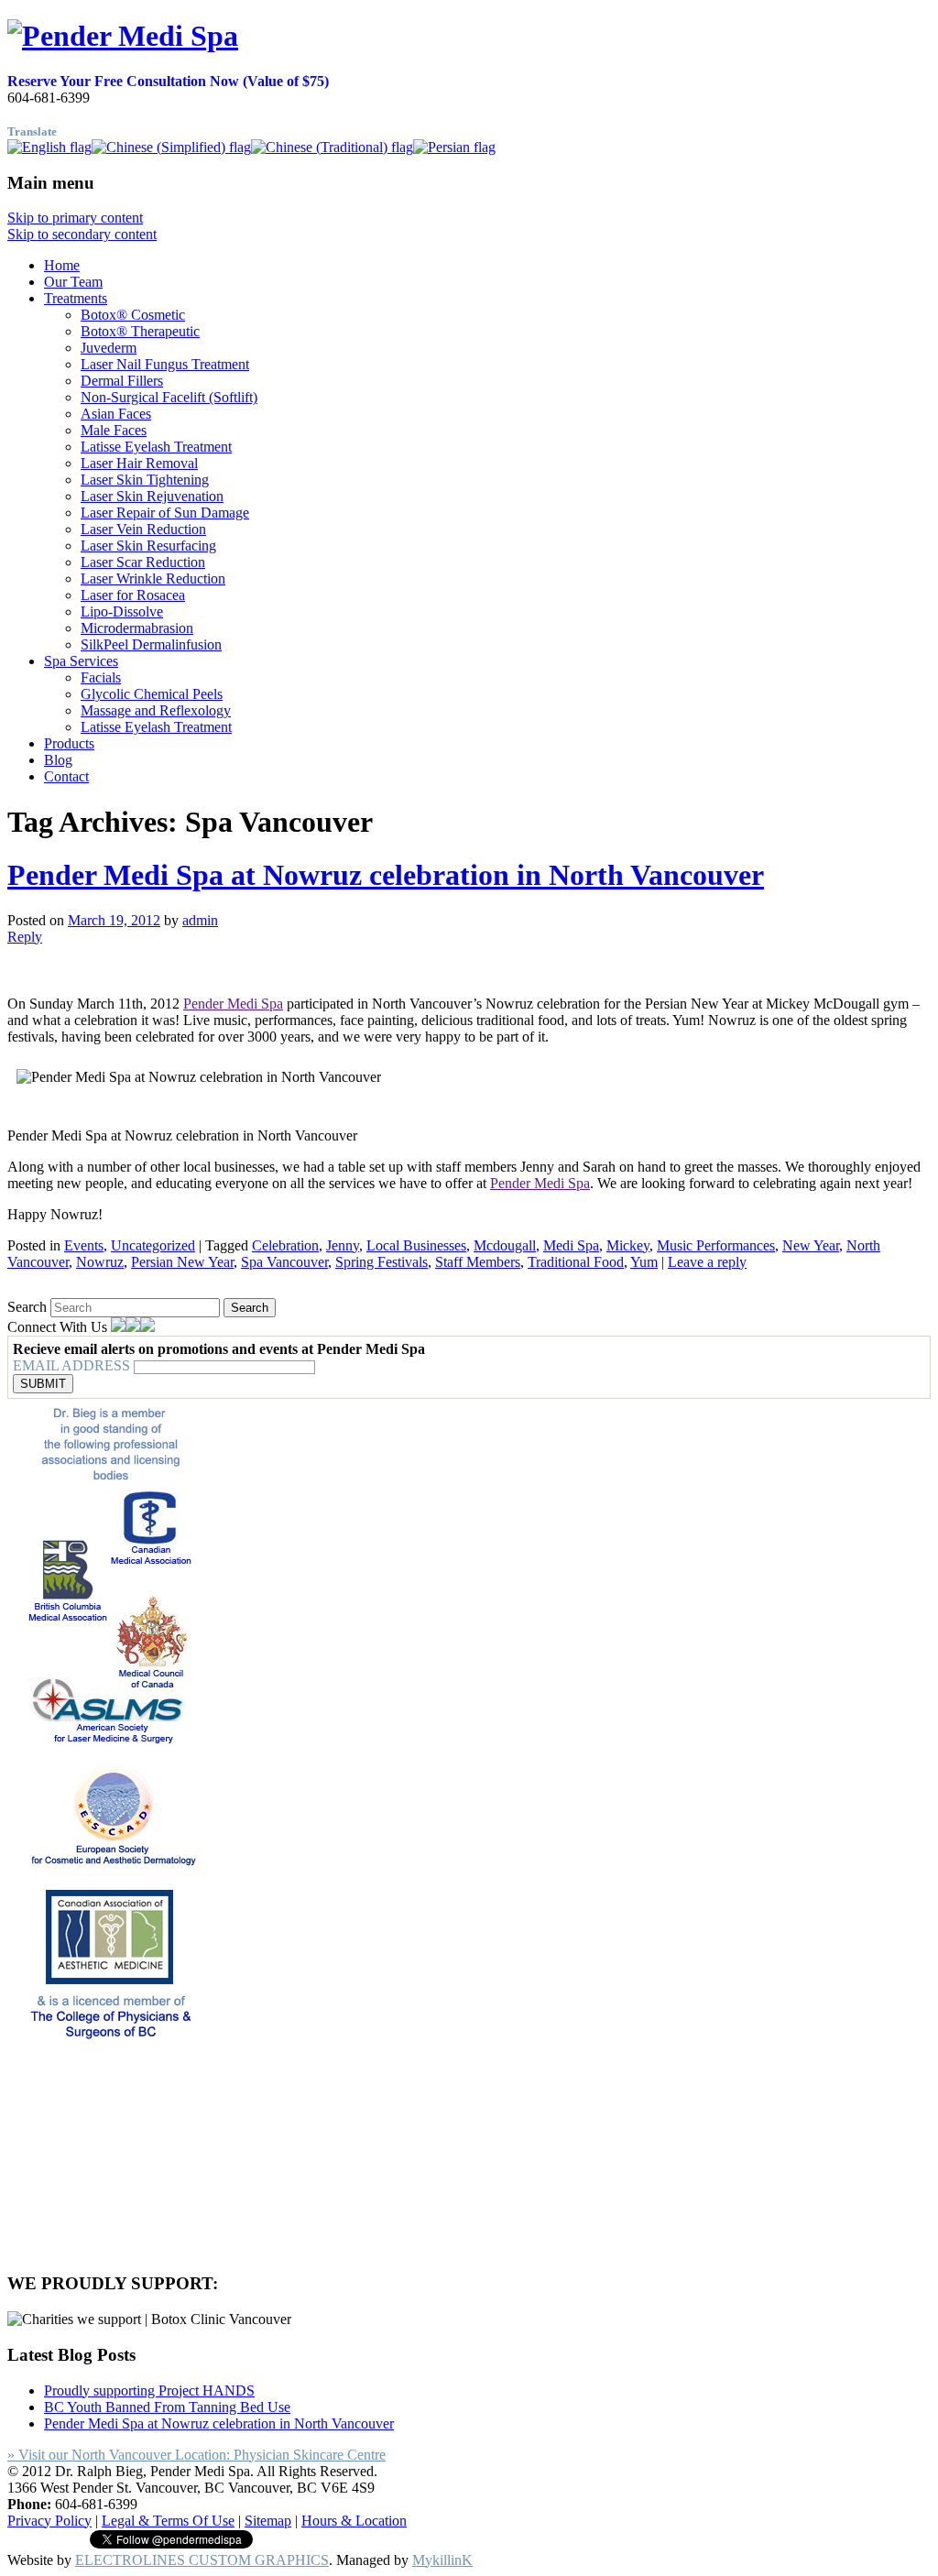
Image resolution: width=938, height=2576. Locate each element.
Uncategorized (153, 1245)
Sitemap (268, 2521)
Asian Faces (116, 414)
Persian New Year (182, 1262)
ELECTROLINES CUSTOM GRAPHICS (202, 2560)
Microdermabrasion (137, 628)
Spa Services (81, 661)
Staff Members (478, 1262)
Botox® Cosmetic (133, 315)
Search (27, 1307)
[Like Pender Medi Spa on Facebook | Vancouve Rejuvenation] (118, 1327)
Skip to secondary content (82, 234)
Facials (101, 677)
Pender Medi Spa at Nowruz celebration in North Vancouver (386, 875)
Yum (644, 1262)
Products (69, 743)
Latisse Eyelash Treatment (156, 447)
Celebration (285, 1245)
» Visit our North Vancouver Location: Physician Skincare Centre (196, 2455)
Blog (58, 760)
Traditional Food (576, 1262)
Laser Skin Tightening (145, 480)
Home (62, 265)
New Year (811, 1245)
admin (200, 920)
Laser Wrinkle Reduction (153, 579)
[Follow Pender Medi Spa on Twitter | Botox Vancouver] (133, 1327)
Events (84, 1245)
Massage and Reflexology (156, 710)
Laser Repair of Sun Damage (165, 513)
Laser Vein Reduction (143, 529)
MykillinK (442, 2560)
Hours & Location (354, 2521)
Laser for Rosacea (133, 595)
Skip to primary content (75, 218)
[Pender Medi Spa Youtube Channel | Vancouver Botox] (147, 1327)
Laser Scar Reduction (143, 562)
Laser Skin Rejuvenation (152, 496)
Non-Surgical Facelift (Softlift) (169, 397)
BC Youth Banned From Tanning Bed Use (167, 2407)
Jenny (343, 1245)
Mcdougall (505, 1245)
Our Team (73, 282)
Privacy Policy (49, 2521)
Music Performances (716, 1245)
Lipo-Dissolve (122, 611)
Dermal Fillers (122, 381)
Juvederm (109, 348)
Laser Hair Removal (139, 463)
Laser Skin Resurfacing (148, 546)
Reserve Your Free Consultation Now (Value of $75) (168, 81)
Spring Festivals (382, 1262)
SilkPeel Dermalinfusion (151, 644)
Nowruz (100, 1262)
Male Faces (114, 430)
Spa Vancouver (284, 1262)
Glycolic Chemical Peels (152, 694)
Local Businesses (416, 1245)
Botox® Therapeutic (140, 331)
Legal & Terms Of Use (168, 2521)
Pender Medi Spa (233, 1004)
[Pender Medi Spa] (123, 36)
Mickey (628, 1245)
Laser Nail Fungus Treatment (165, 364)
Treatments (76, 298)
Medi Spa (571, 1245)
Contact (66, 776)
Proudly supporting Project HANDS (149, 2390)
